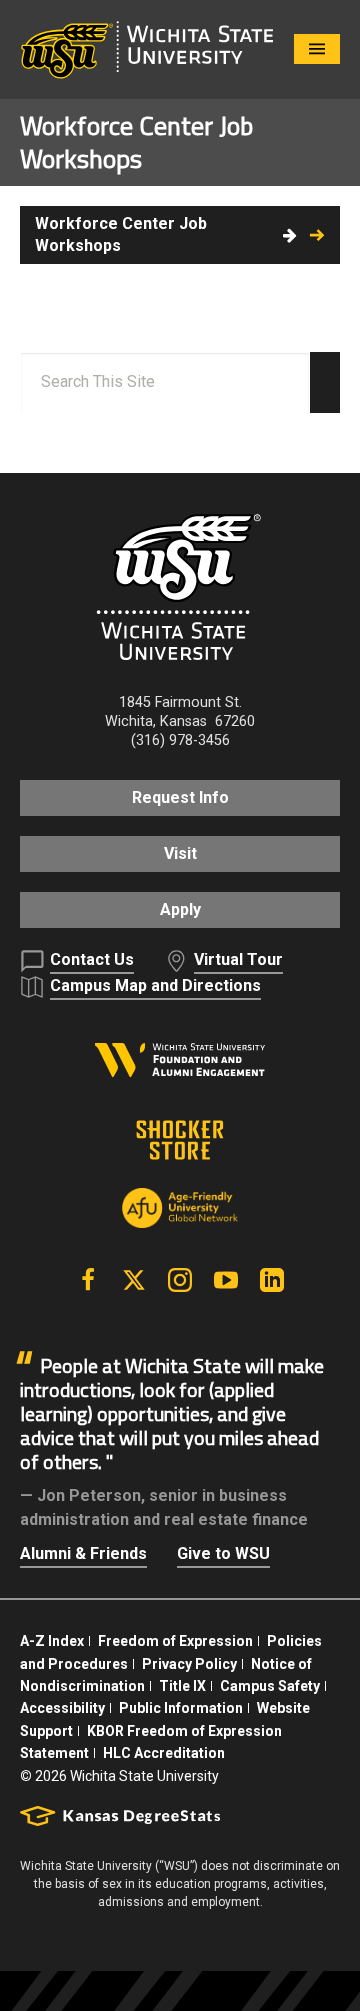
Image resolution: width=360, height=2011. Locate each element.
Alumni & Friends (83, 1553)
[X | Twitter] (134, 1280)
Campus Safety (270, 1686)
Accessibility (62, 1708)
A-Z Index (52, 1641)
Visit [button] (180, 853)
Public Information (181, 1708)
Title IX (182, 1686)
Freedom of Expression (175, 1641)
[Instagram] (180, 1280)
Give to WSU (223, 1553)
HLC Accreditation (164, 1753)
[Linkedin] (272, 1280)
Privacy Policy (189, 1664)
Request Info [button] (180, 797)
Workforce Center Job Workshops (121, 234)
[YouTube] (226, 1280)
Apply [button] (180, 909)
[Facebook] (88, 1280)
